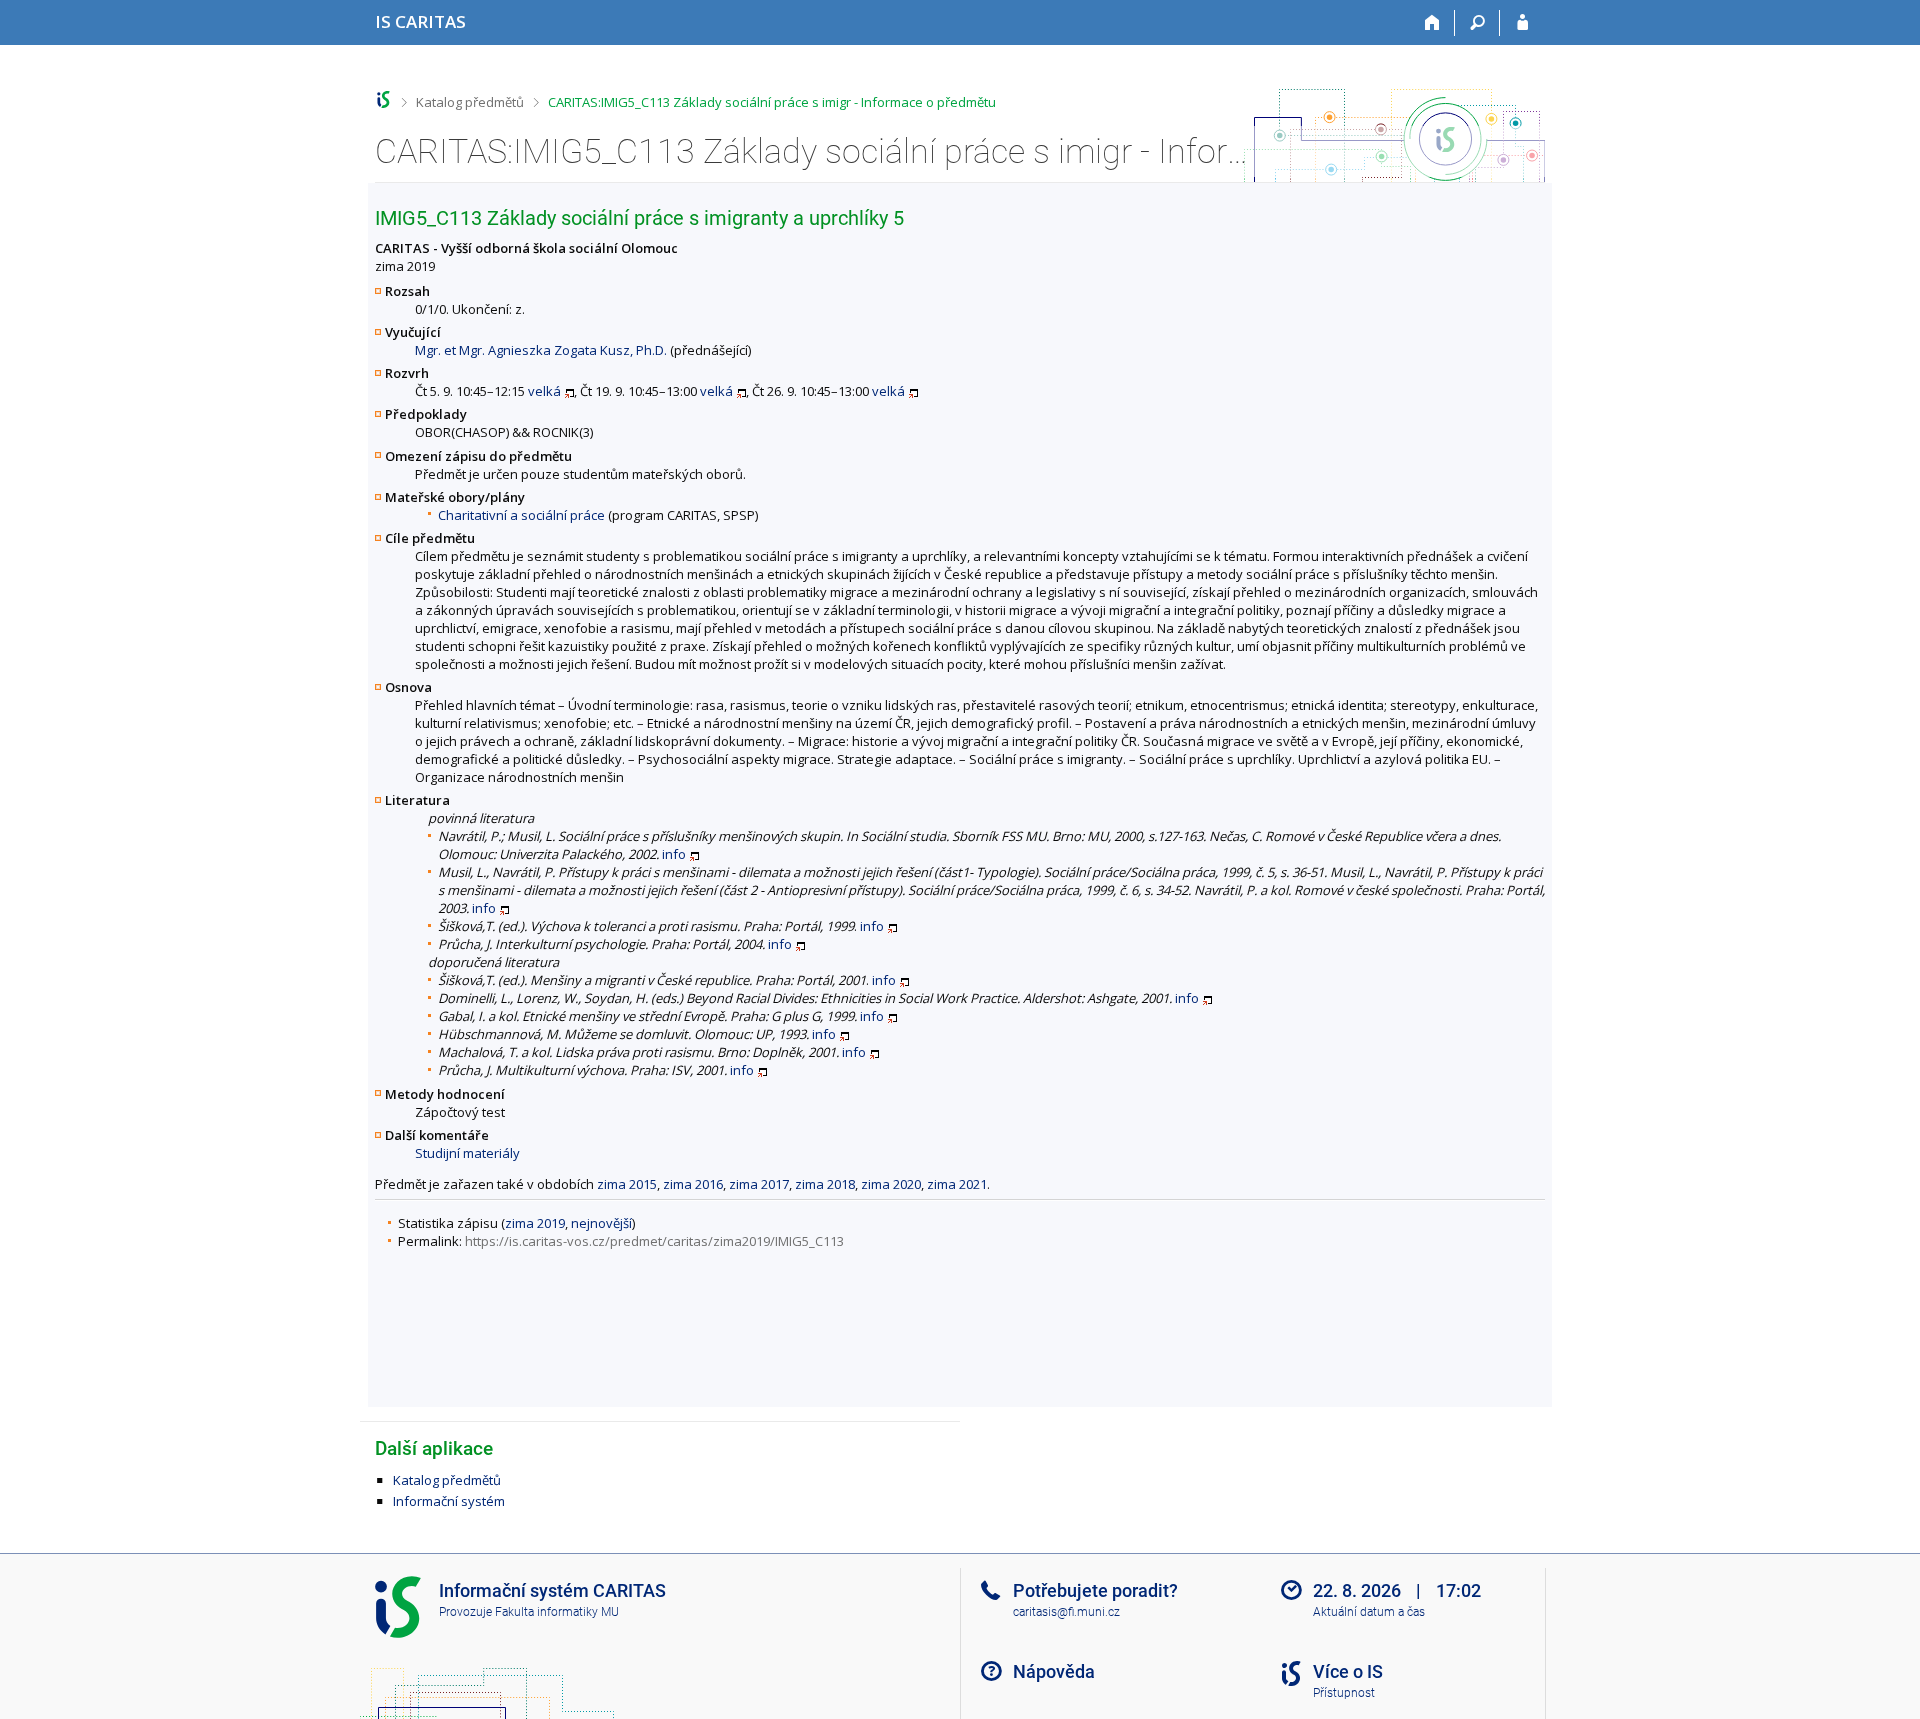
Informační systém (449, 1501)
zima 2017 (759, 1184)
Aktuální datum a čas (1369, 1612)
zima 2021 (957, 1184)
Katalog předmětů (470, 102)
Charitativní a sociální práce (521, 515)
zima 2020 (891, 1184)
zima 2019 (535, 1223)
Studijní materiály (467, 1153)
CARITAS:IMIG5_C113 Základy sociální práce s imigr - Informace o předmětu (772, 102)
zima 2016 (693, 1184)
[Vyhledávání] (1477, 23)
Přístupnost (1344, 1693)
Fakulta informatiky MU (557, 1612)
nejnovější (601, 1223)
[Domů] (1432, 23)
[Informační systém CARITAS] (383, 99)
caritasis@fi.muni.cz (1066, 1612)
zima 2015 (627, 1184)
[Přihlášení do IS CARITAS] (1522, 23)
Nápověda (1054, 1671)
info (674, 854)
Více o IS (1348, 1671)
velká (544, 391)
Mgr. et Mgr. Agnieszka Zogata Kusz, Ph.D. (541, 350)
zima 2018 (825, 1184)
